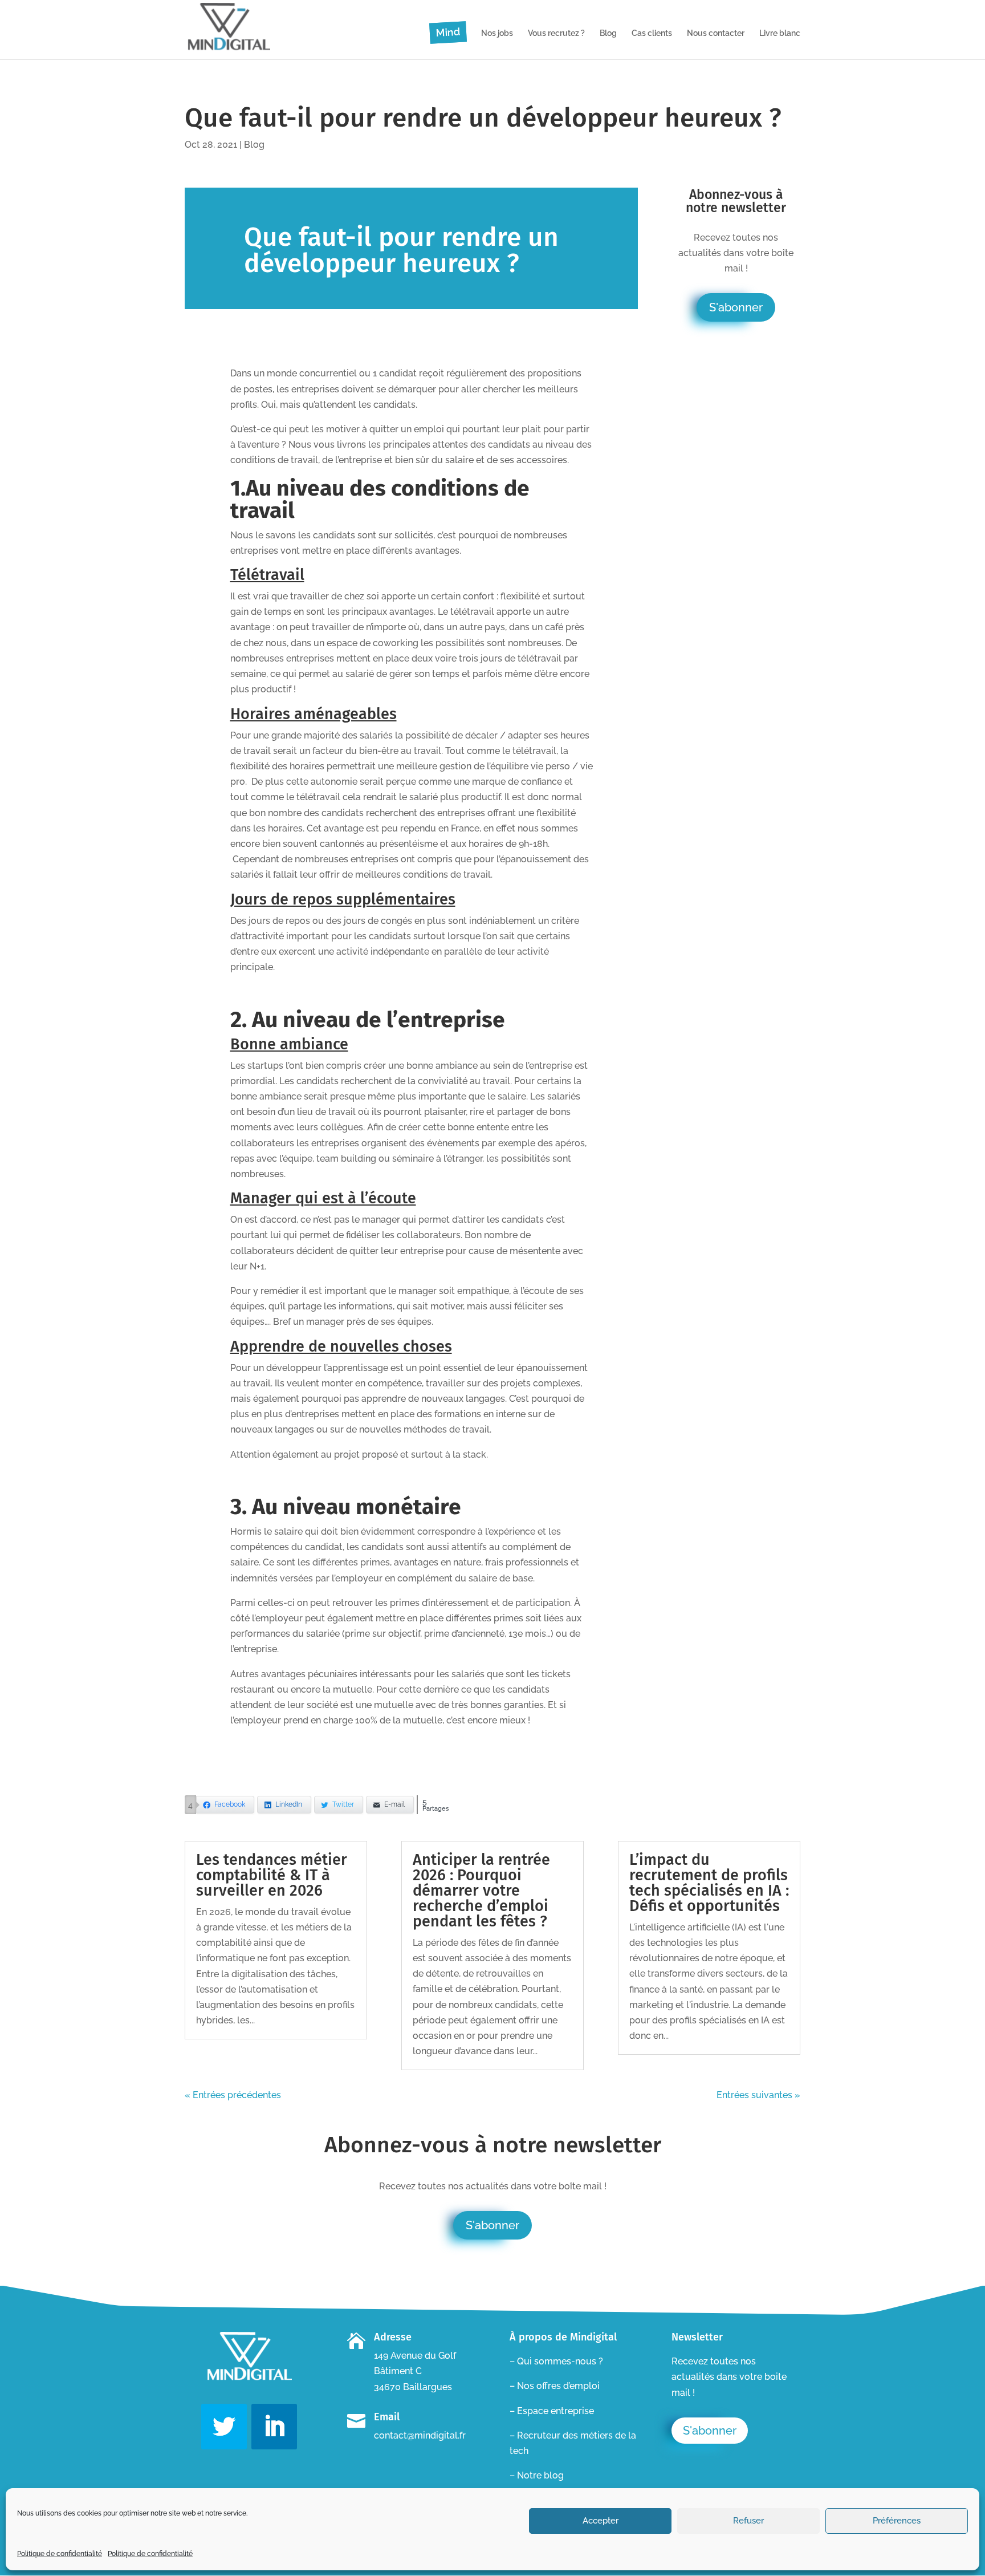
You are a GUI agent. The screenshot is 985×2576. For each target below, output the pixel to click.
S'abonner (736, 307)
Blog (608, 33)
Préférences (897, 2521)
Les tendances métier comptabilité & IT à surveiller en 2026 (272, 1875)
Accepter (601, 2521)
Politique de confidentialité (60, 2554)
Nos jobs (497, 33)
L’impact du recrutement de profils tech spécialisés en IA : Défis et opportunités (709, 1883)
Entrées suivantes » (758, 2095)
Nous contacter (716, 33)
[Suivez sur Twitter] (224, 2427)
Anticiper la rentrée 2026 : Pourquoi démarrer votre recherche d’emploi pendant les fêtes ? (481, 1891)
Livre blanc (780, 33)
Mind (448, 32)
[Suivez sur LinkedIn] (274, 2427)
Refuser (748, 2521)
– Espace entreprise (552, 2411)
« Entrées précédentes (233, 2095)
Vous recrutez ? (556, 33)
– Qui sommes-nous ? (556, 2361)
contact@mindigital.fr (420, 2435)
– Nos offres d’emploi (555, 2386)
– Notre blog (537, 2475)
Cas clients (652, 33)
